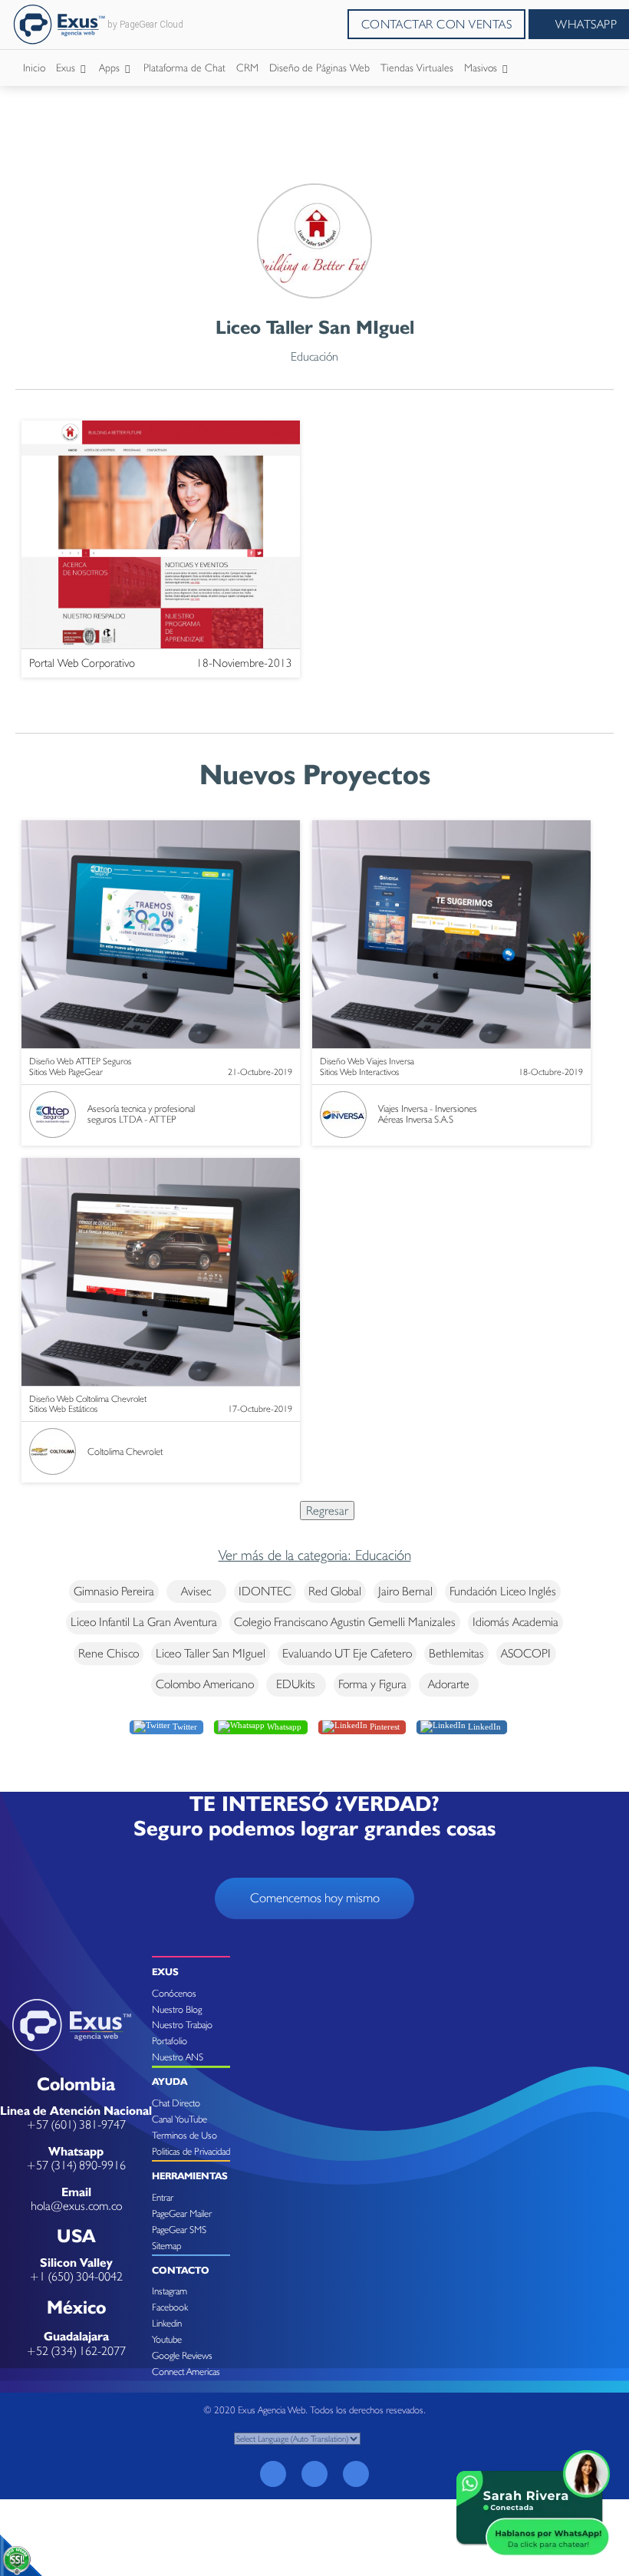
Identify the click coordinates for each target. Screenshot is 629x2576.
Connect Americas (186, 2372)
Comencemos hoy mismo (315, 1898)
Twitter (184, 1726)
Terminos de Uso (184, 2135)
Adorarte (449, 1684)
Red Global (335, 1591)
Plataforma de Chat (184, 68)
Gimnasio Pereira (114, 1591)
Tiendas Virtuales (417, 68)
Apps (111, 68)
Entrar (163, 2197)
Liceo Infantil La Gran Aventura (144, 1622)
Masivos (482, 68)
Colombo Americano (205, 1684)
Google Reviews (182, 2355)
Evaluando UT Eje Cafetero (347, 1653)
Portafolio (170, 2041)
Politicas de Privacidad (191, 2151)
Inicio (34, 68)
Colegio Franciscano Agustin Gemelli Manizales (345, 1622)
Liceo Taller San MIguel (211, 1653)
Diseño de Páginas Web (319, 68)
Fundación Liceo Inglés (503, 1591)
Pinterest (384, 1726)
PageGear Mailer (182, 2213)
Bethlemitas (456, 1653)
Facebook (170, 2307)
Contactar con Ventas (437, 24)
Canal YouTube (179, 2119)
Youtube (167, 2339)
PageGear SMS (179, 2230)
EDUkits (296, 1684)
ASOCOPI (526, 1653)
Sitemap (166, 2246)
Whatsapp (283, 1726)
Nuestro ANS (178, 2057)
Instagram (170, 2291)
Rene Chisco (109, 1653)
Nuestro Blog (177, 2009)
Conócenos (174, 1993)
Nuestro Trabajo (182, 2025)
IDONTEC (265, 1591)
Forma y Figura (372, 1684)
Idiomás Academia (515, 1622)
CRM (247, 68)
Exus (67, 68)
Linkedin (167, 2323)
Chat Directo (176, 2103)
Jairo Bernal (405, 1591)
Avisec (196, 1591)
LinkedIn (483, 1726)
